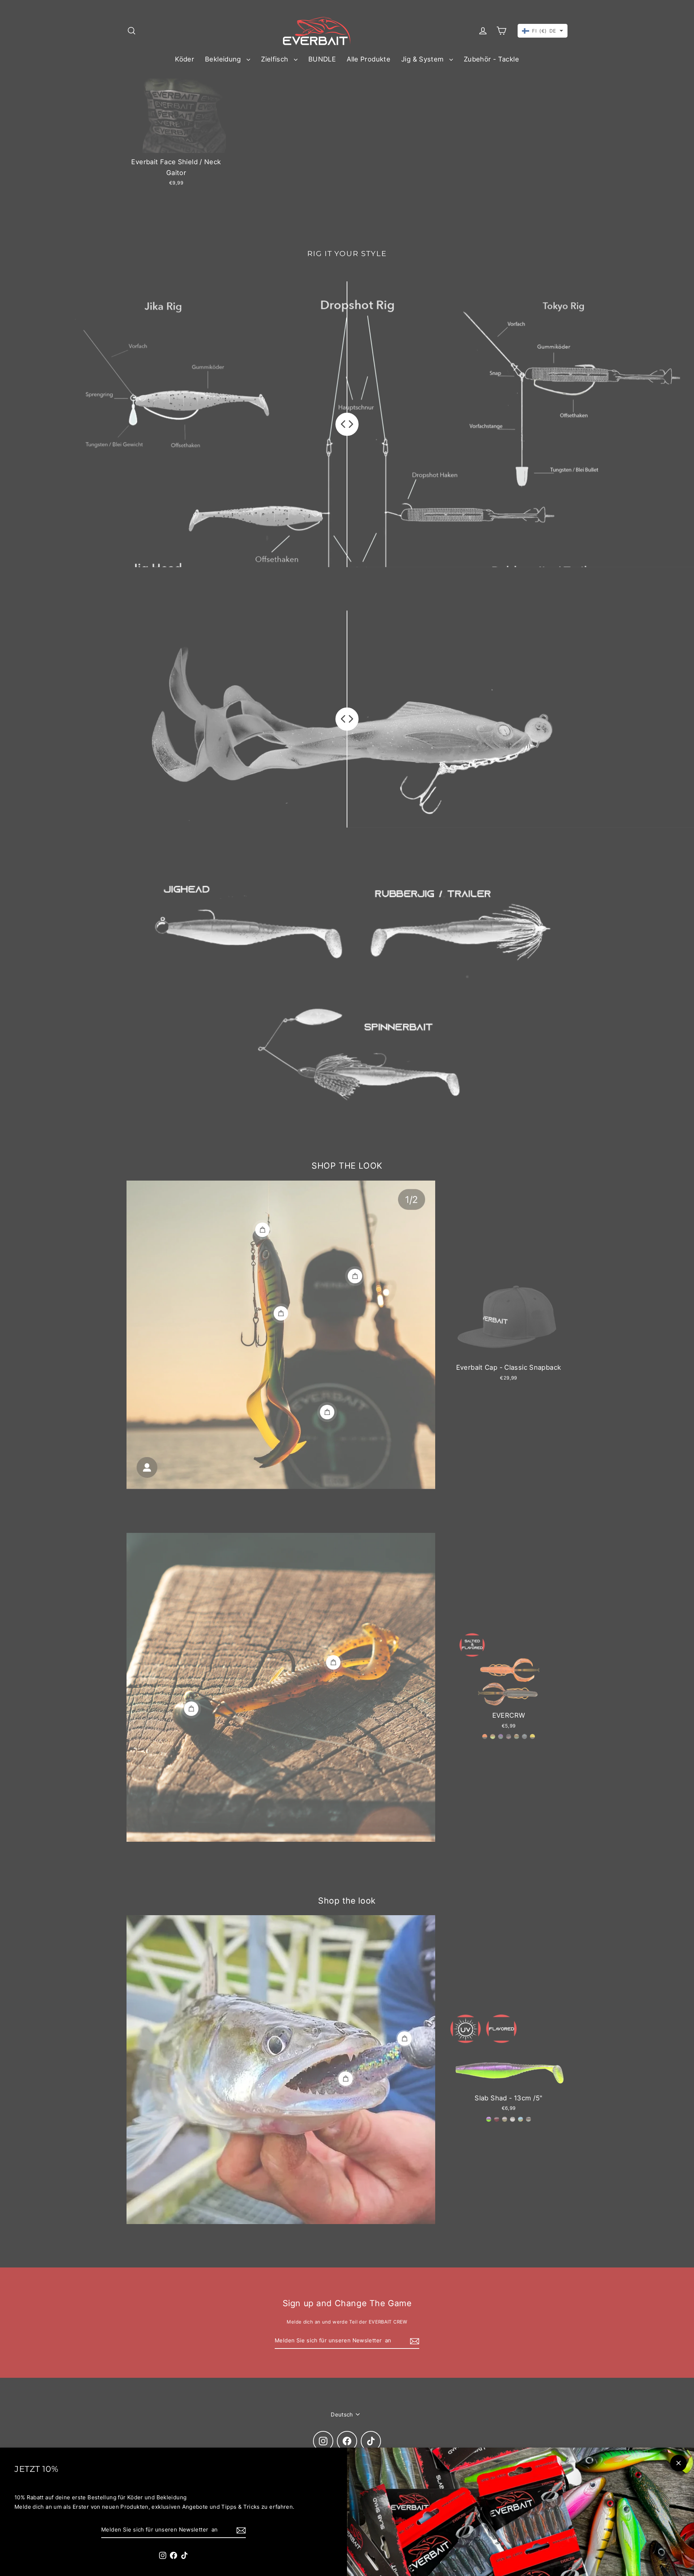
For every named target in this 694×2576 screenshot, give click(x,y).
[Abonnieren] (240, 2530)
